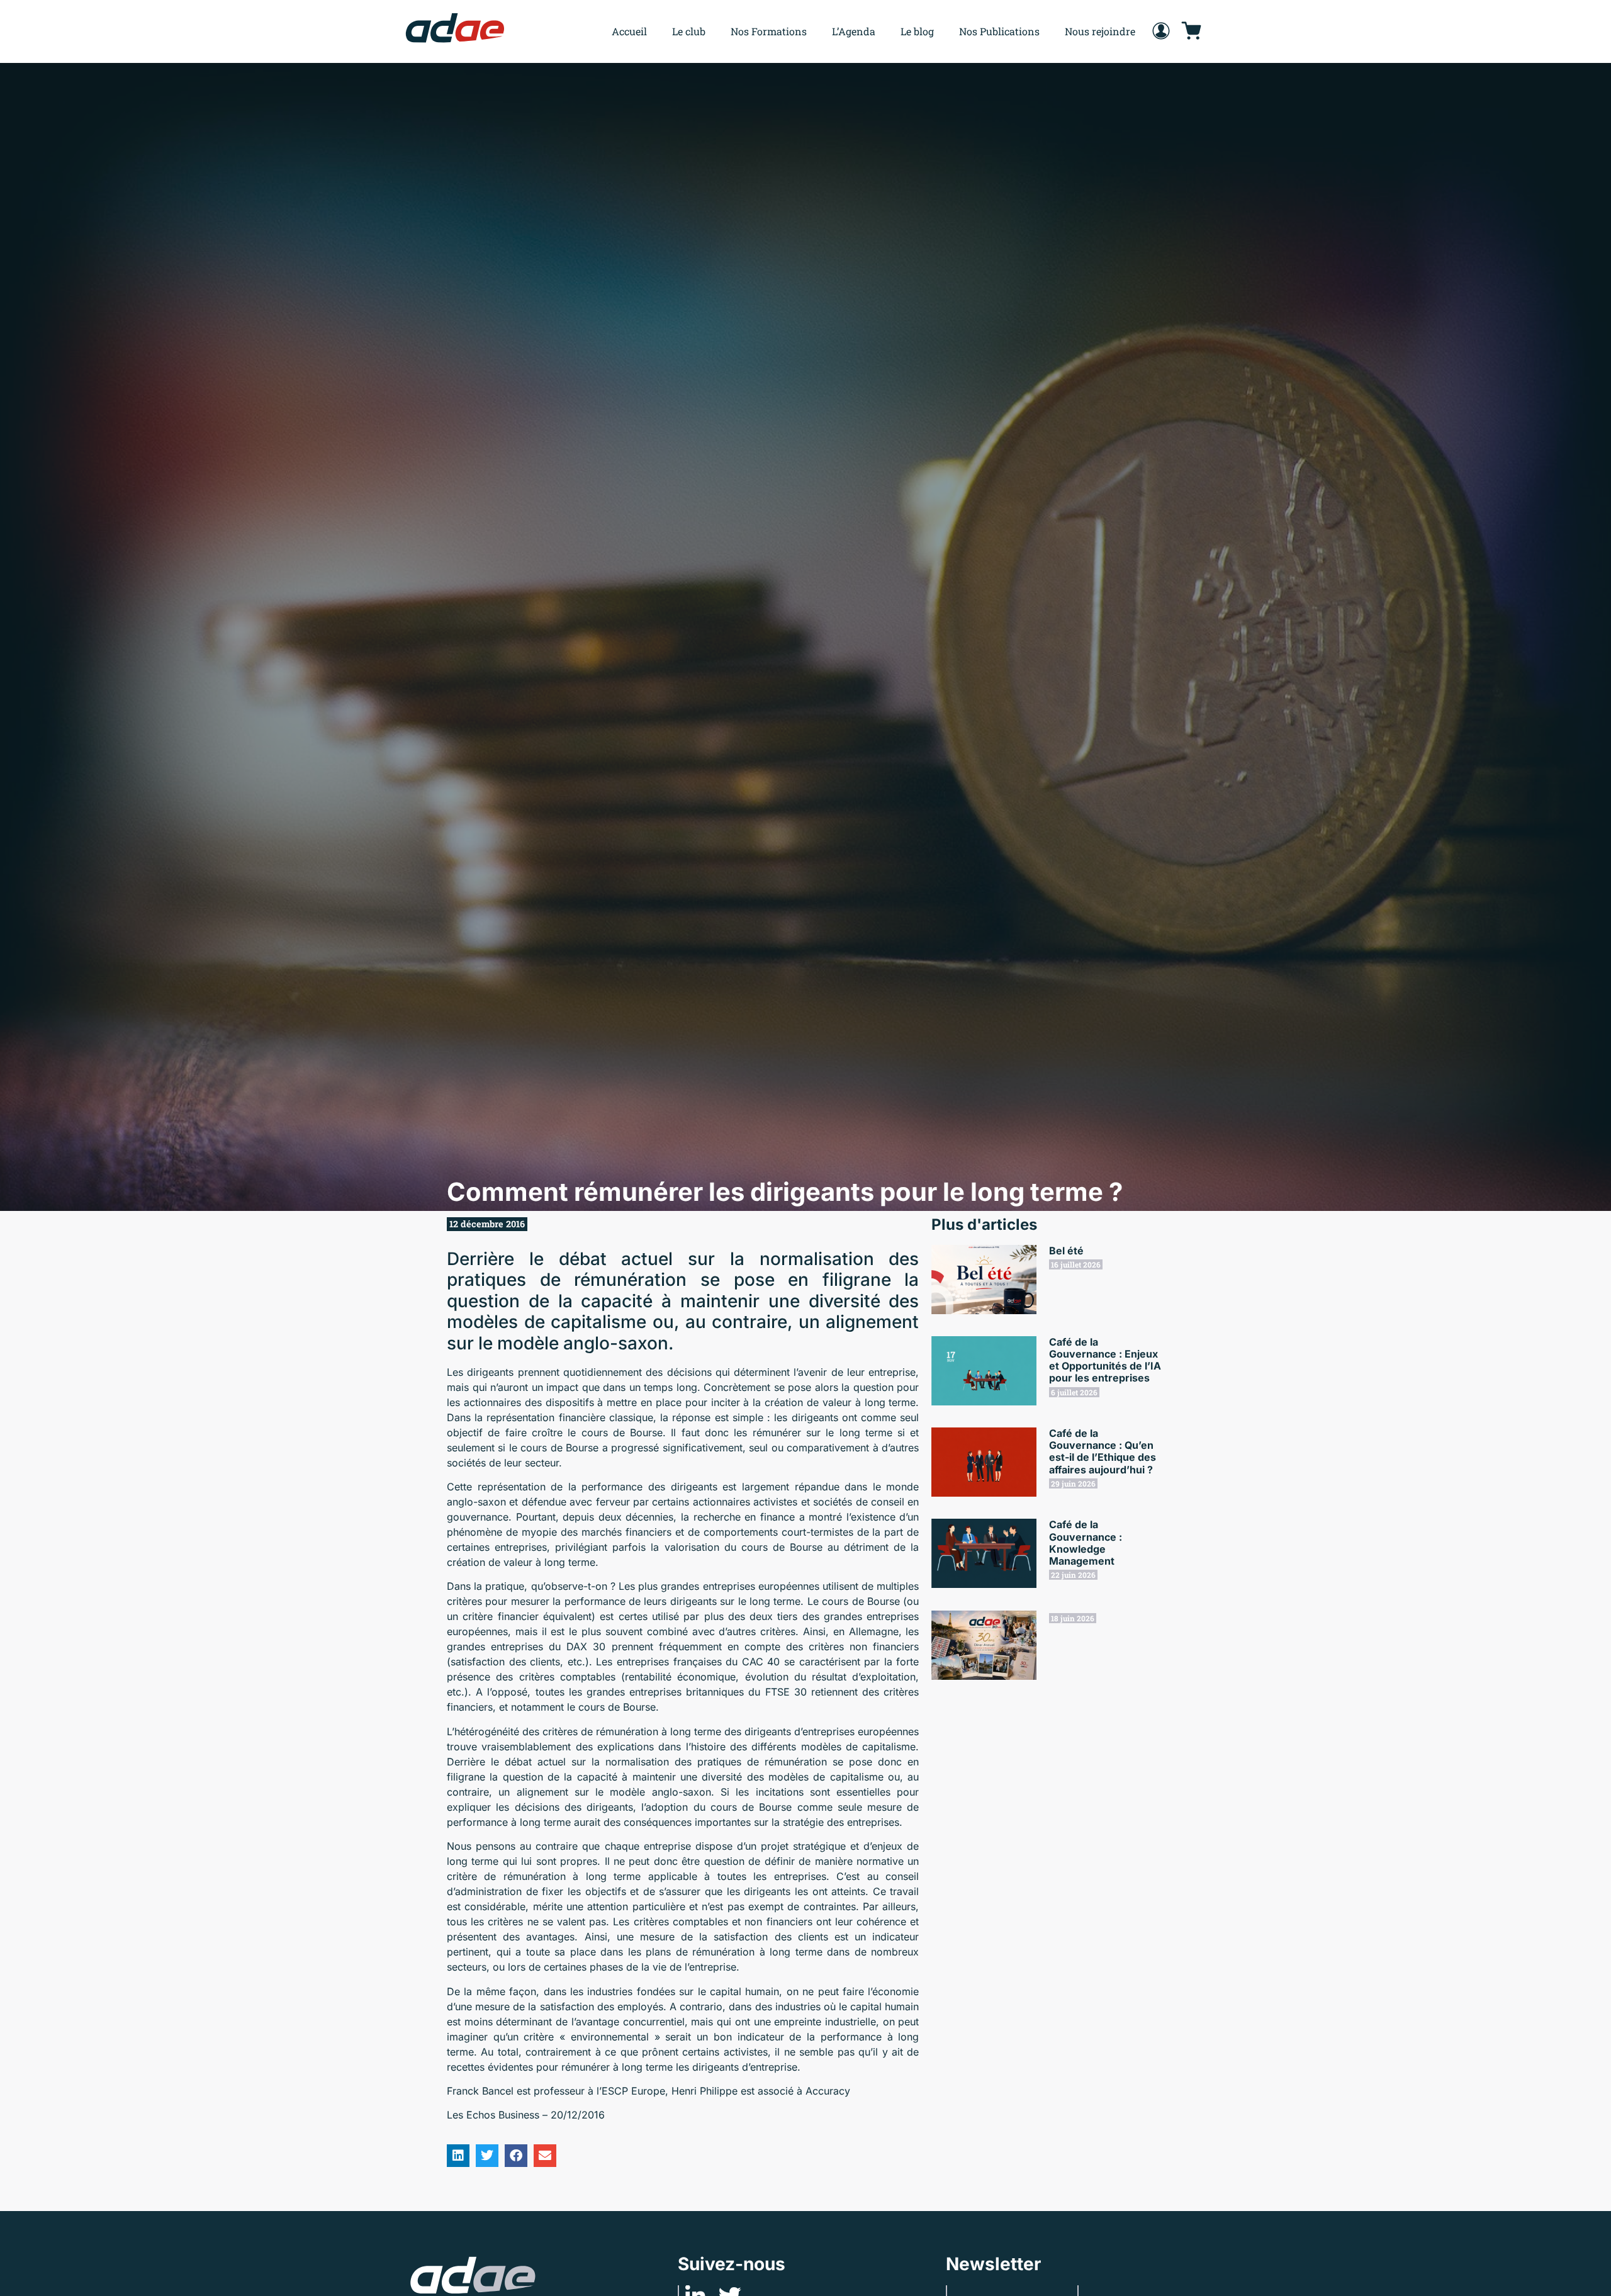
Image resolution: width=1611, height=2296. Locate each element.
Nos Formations (769, 31)
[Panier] (1191, 31)
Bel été (1066, 1251)
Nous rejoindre (1100, 31)
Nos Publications (999, 31)
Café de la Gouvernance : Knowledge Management (1086, 1543)
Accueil (629, 31)
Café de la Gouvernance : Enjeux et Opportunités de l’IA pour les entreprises (1105, 1360)
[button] (458, 2156)
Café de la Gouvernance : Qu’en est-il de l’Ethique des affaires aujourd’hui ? (1103, 1451)
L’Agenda (854, 31)
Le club (689, 31)
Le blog (917, 31)
